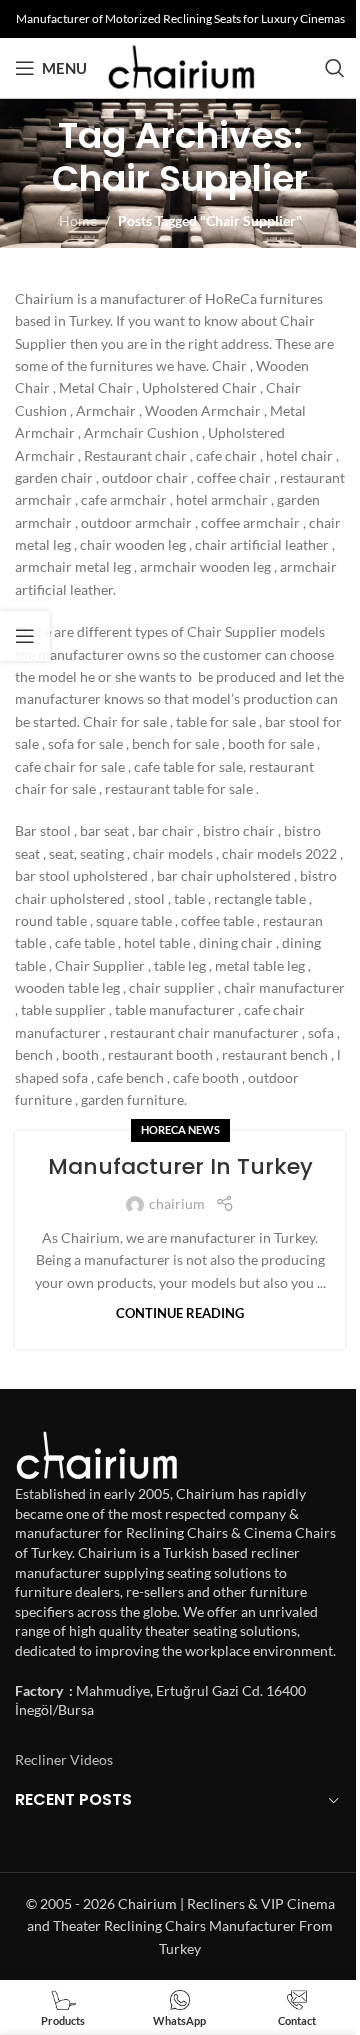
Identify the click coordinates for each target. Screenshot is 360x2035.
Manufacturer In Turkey (180, 1166)
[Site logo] (181, 66)
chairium (177, 1203)
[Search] (335, 68)
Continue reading (180, 1313)
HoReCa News (180, 1129)
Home (78, 220)
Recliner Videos (64, 1759)
